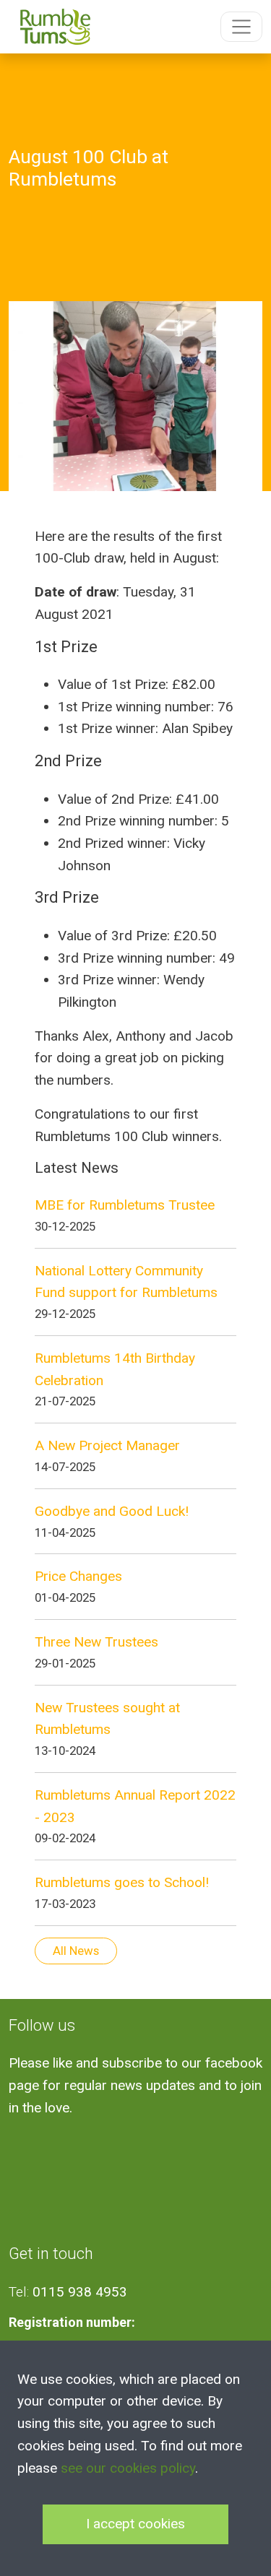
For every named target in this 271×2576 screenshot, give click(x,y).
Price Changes (78, 1576)
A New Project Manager (107, 1445)
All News (76, 1951)
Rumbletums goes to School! (122, 1882)
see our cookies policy (128, 2468)
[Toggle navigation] (241, 27)
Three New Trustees (96, 1642)
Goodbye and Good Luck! (112, 1511)
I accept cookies (135, 2524)
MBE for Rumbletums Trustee (125, 1205)
